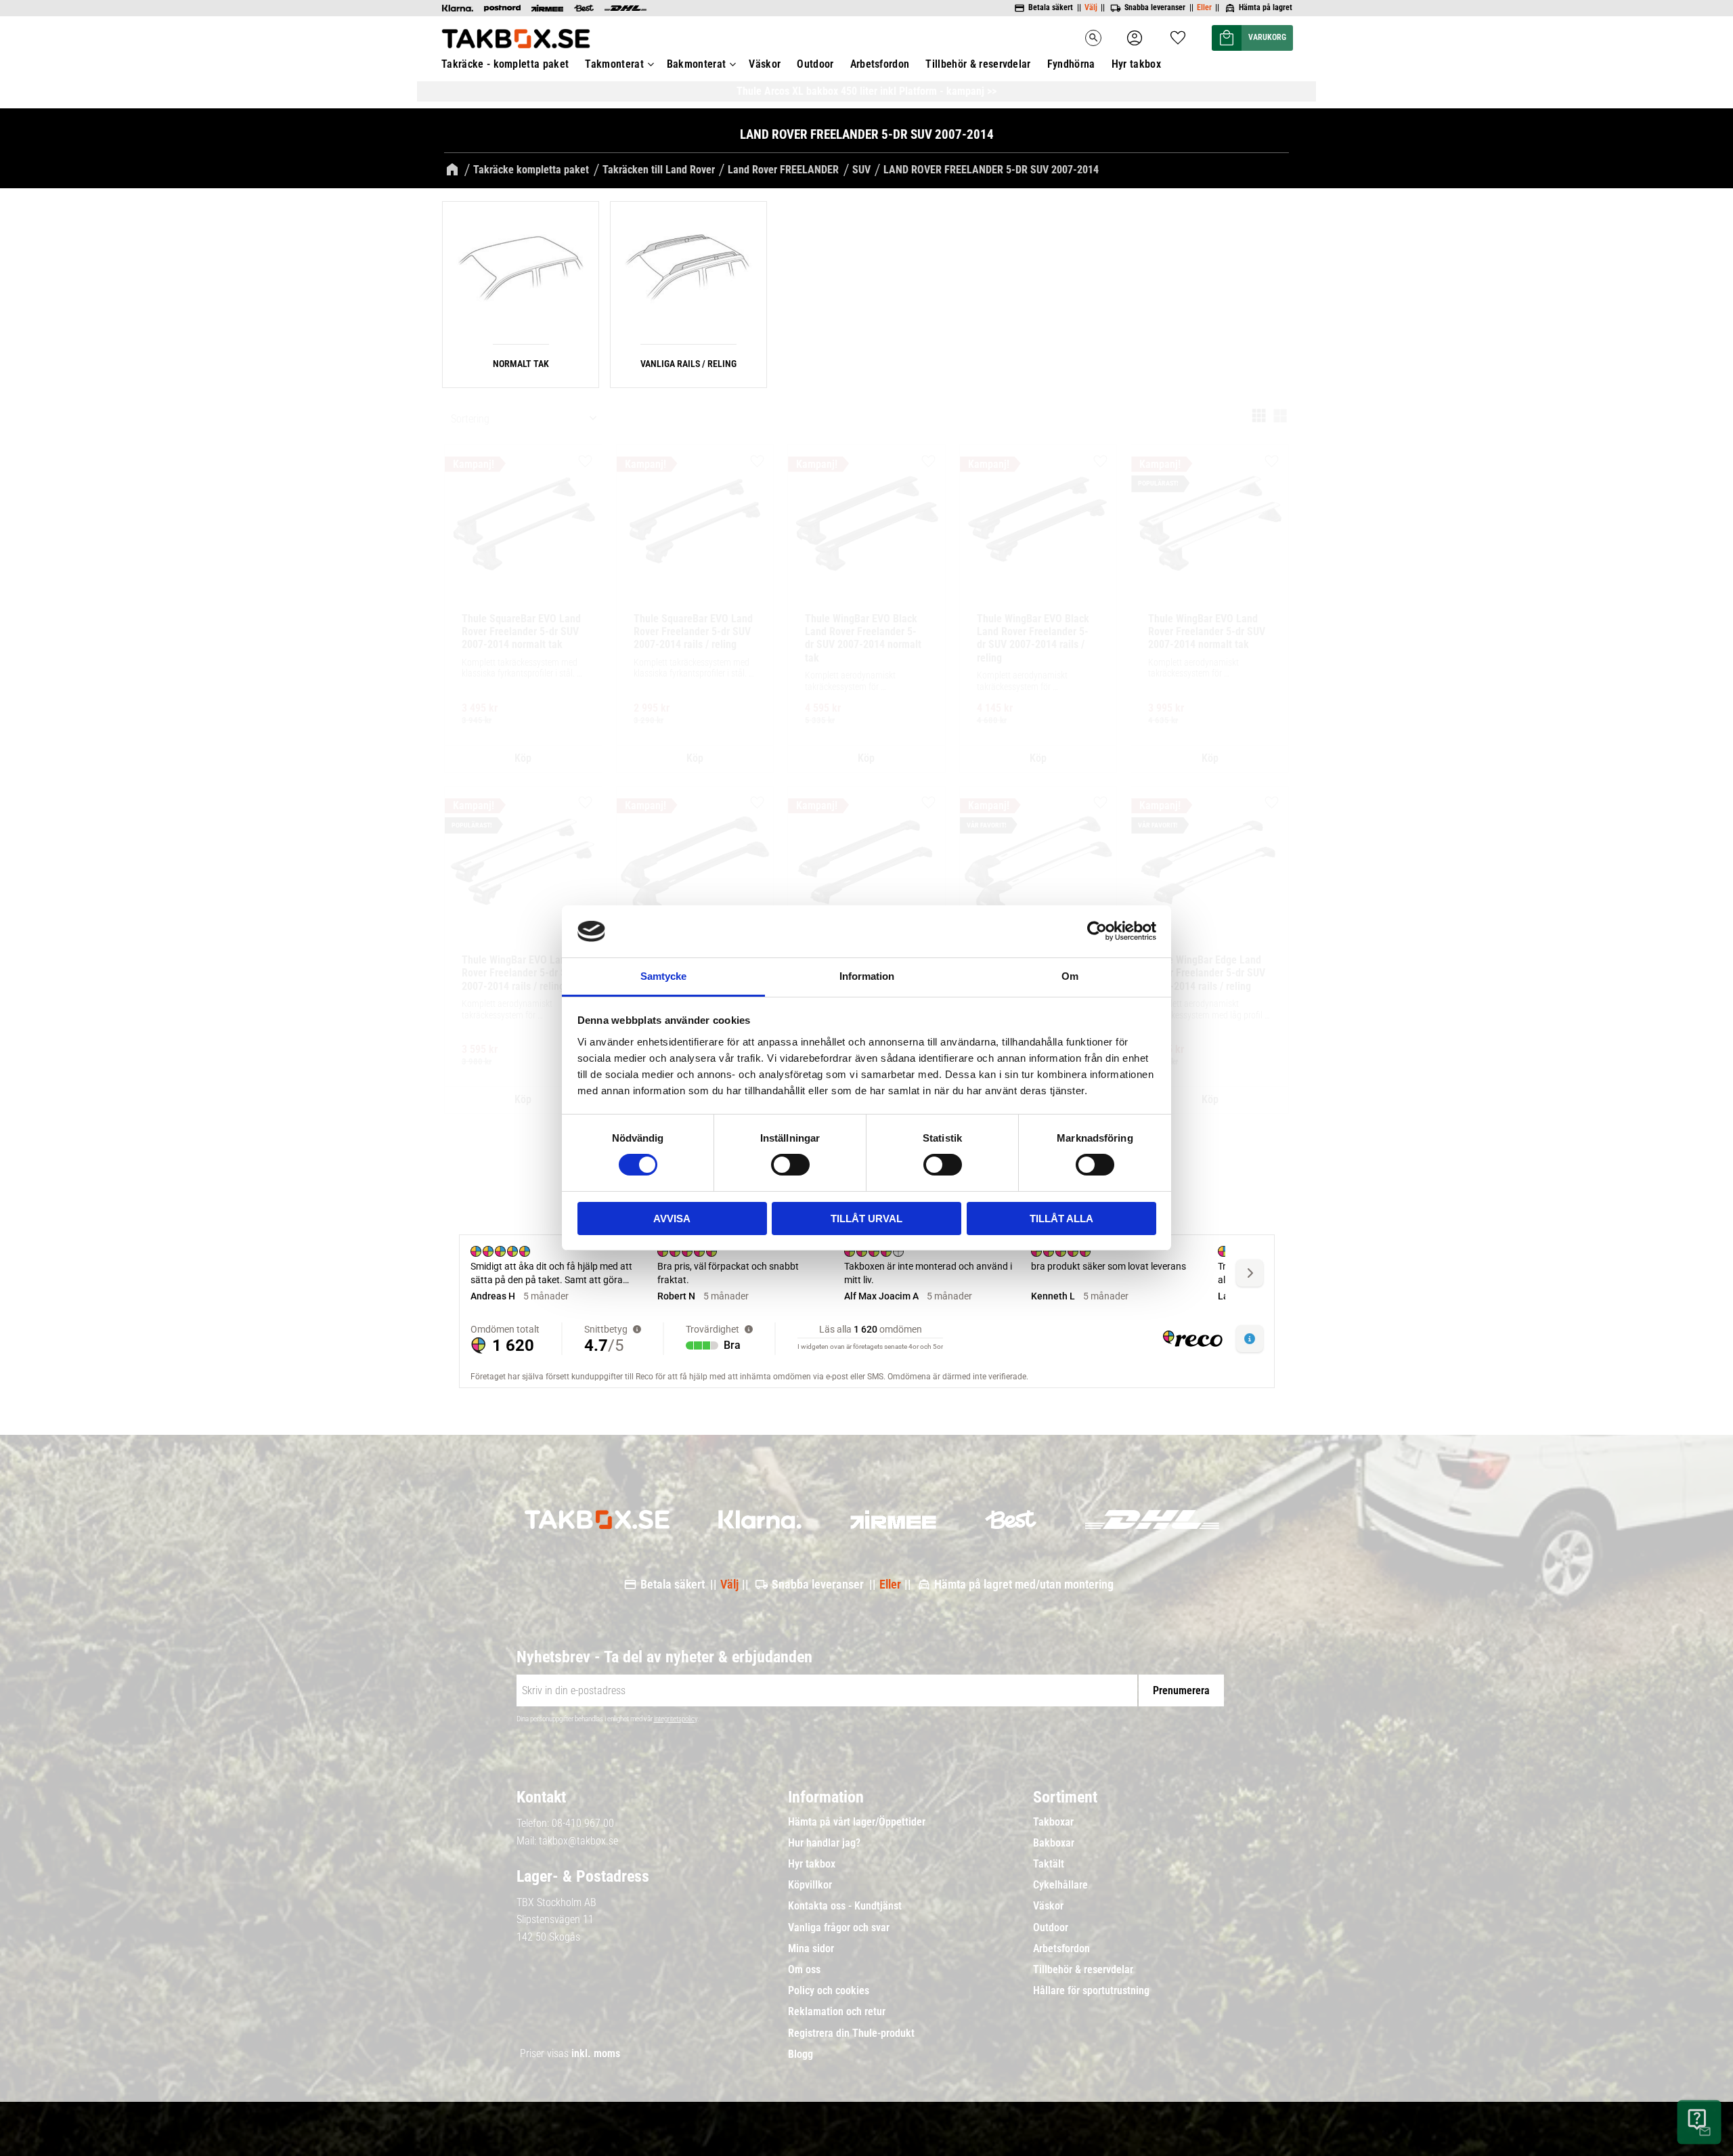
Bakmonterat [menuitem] (697, 64)
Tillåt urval (866, 1219)
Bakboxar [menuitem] (1054, 1843)
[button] (1178, 34)
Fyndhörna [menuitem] (1071, 64)
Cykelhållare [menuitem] (1060, 1885)
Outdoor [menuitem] (815, 64)
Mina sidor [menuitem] (811, 1949)
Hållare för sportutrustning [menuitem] (1091, 1991)
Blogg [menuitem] (800, 2054)
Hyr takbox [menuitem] (1136, 64)
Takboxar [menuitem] (1053, 1822)
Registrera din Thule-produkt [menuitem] (851, 2033)
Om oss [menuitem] (804, 1970)
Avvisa (672, 1219)
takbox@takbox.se (578, 1841)
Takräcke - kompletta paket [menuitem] (505, 64)
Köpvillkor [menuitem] (810, 1885)
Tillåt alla (1061, 1219)
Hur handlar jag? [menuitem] (824, 1843)
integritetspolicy (676, 1719)
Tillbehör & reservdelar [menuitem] (978, 64)
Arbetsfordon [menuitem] (880, 64)
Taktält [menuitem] (1049, 1864)
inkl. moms (596, 2053)
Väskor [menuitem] (765, 64)
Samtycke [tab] (663, 976)
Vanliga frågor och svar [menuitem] (839, 1928)
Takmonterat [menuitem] (614, 64)
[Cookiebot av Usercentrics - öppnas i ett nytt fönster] (1097, 931)
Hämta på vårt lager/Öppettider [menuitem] (857, 1822)
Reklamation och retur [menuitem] (837, 2012)
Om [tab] (1070, 976)
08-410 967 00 (583, 1823)
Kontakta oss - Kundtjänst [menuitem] (845, 1906)
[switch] (790, 1165)
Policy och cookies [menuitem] (829, 1991)
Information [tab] (867, 976)
